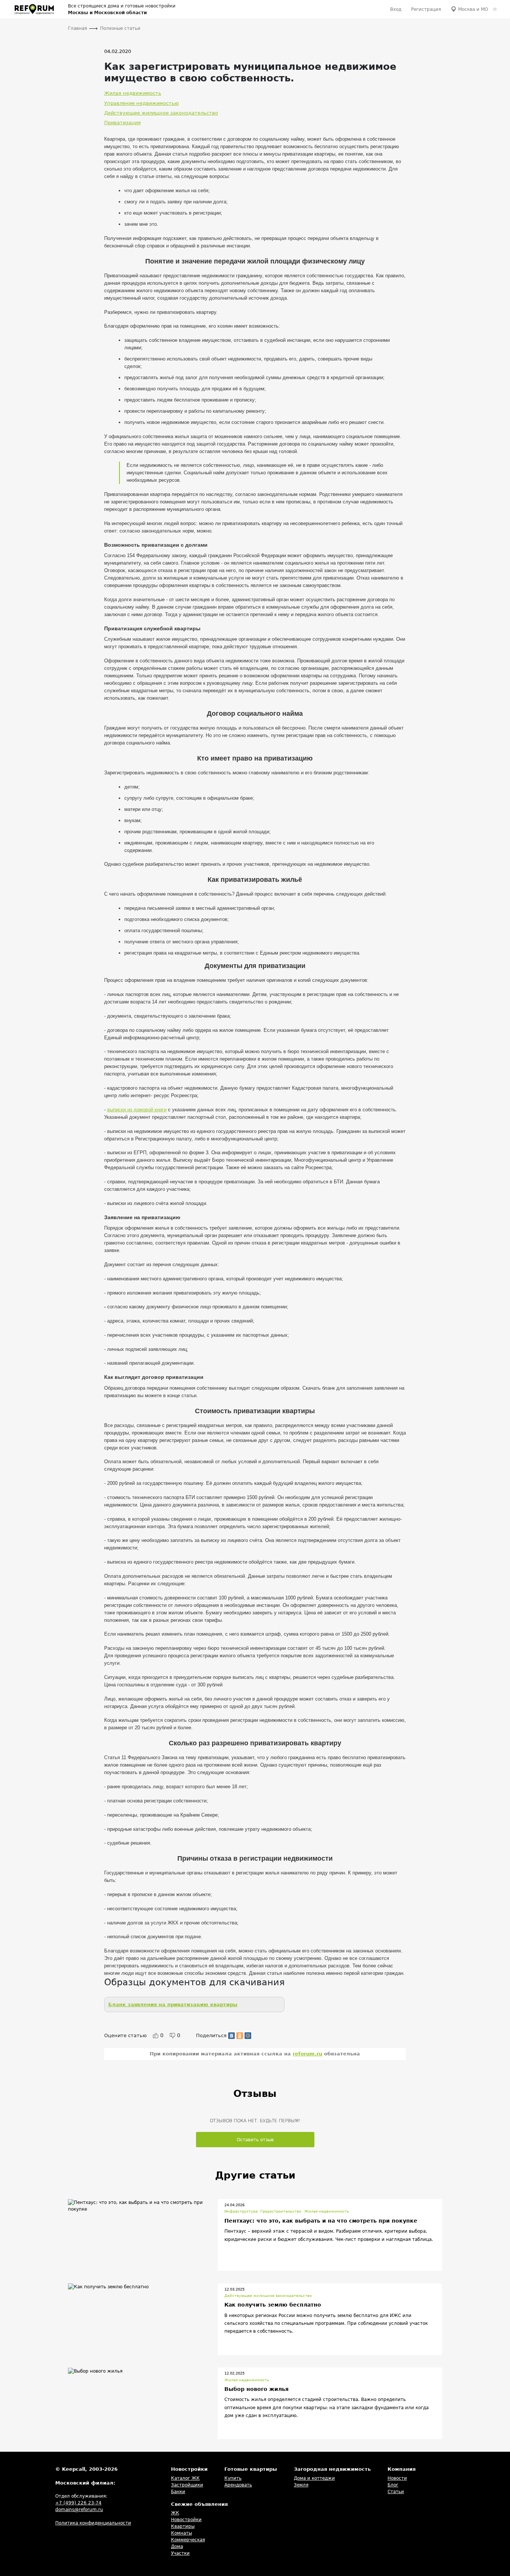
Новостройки (186, 2520)
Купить (233, 2478)
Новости (397, 2478)
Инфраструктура (241, 2211)
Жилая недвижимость (133, 93)
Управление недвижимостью (142, 103)
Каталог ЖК (185, 2478)
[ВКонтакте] (231, 2036)
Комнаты (181, 2533)
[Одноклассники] (240, 2036)
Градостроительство (281, 2211)
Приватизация (122, 123)
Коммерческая (188, 2540)
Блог (393, 2485)
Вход (396, 9)
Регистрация (426, 9)
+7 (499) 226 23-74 (78, 2503)
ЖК (175, 2513)
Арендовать (238, 2485)
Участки (180, 2553)
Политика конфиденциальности (93, 2523)
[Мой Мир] (248, 2036)
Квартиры (183, 2526)
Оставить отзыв (255, 2140)
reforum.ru (307, 2054)
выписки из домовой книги (137, 1110)
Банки (178, 2492)
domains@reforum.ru (79, 2510)
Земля (301, 2485)
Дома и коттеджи (314, 2478)
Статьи (396, 2492)
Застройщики (187, 2485)
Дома (177, 2547)
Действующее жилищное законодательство (161, 113)
